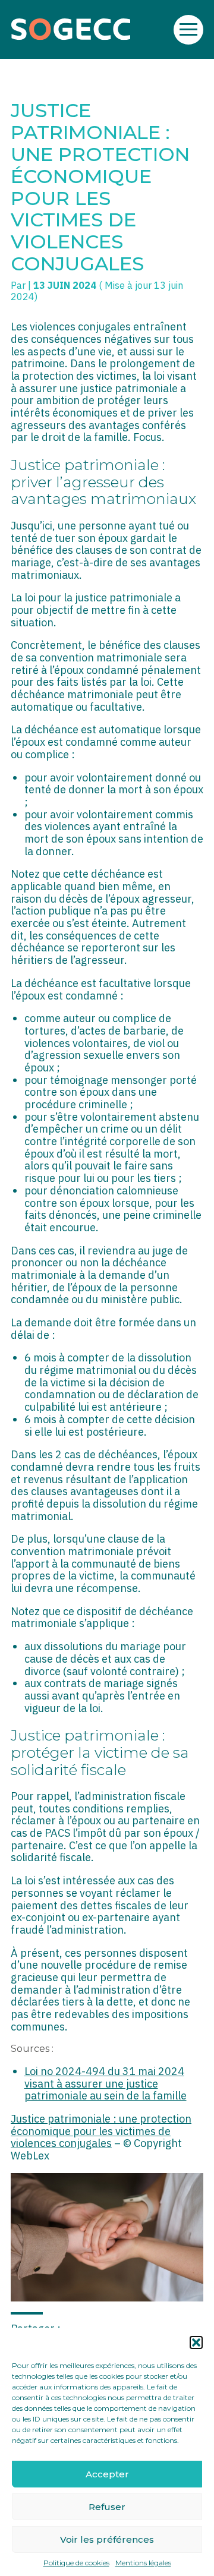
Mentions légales (143, 2563)
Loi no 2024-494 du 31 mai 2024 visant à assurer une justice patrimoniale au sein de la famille (106, 2083)
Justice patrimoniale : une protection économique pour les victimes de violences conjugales (101, 2131)
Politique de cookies (76, 2563)
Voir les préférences (107, 2539)
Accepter (107, 2474)
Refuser (107, 2507)
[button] (196, 2342)
